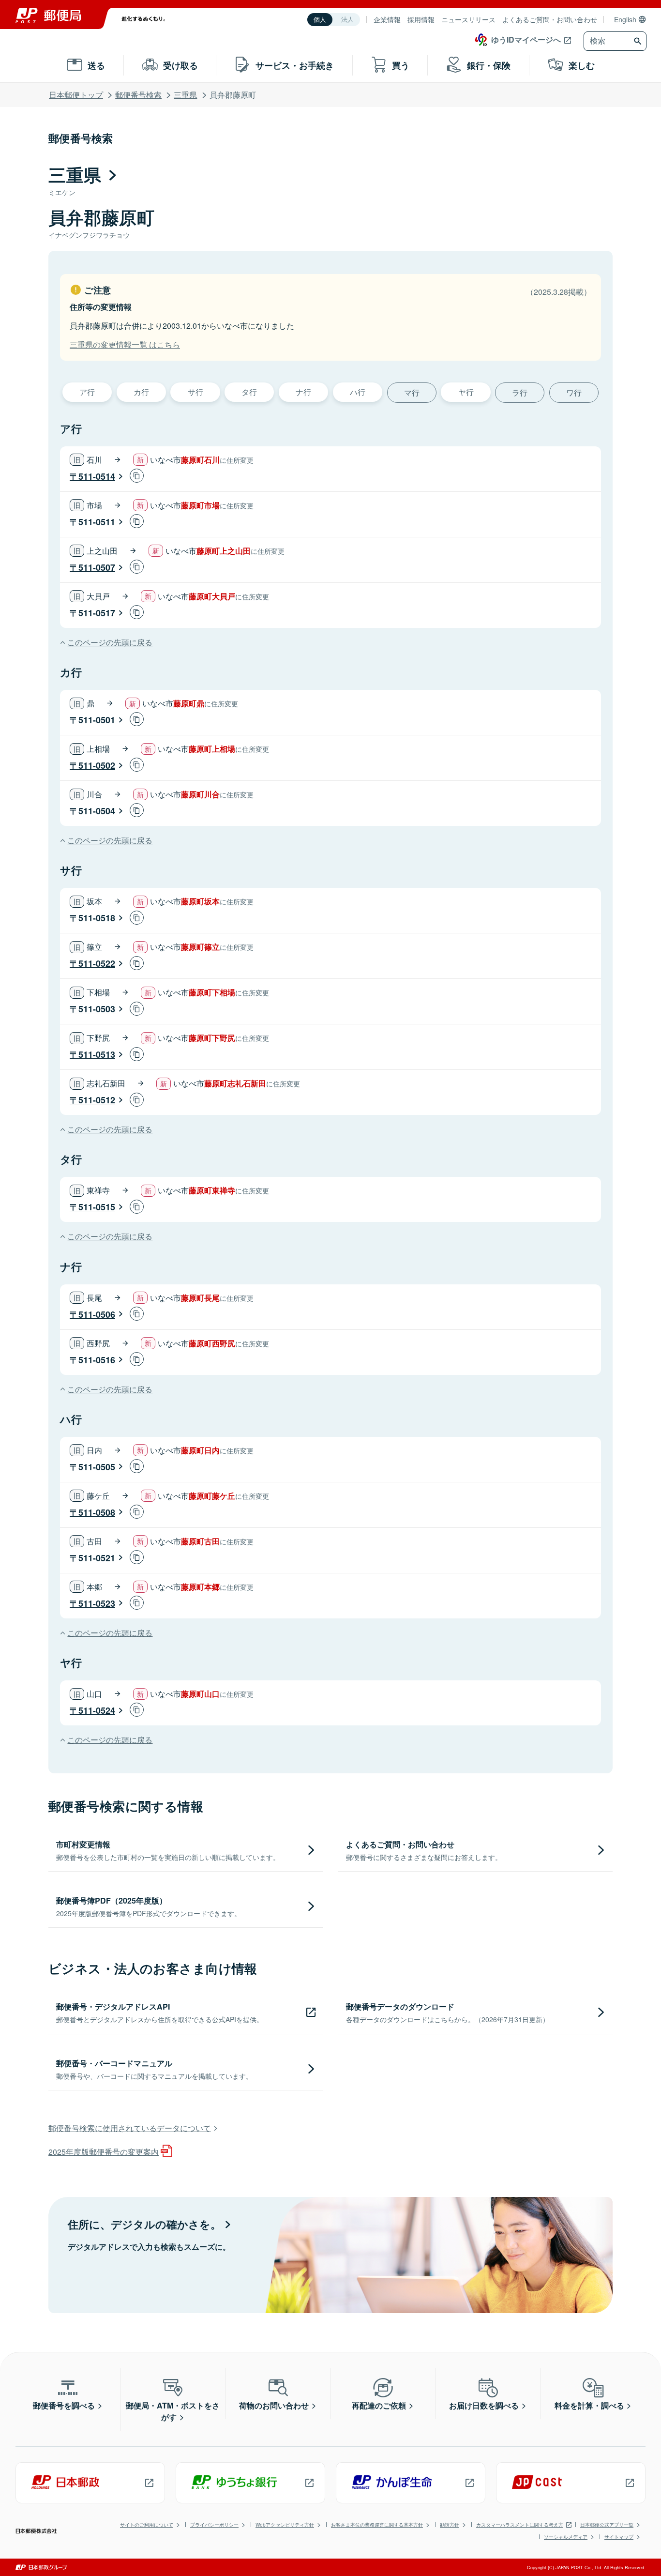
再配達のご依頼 (379, 2405)
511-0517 (97, 613)
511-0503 (97, 1009)
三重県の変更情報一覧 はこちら (125, 344)
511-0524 (97, 1710)
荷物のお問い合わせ (274, 2405)
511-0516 (97, 1360)
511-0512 (97, 1100)
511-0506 (97, 1314)
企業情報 (387, 19)
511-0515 (97, 1207)
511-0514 (97, 476)
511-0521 (97, 1558)
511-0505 (97, 1467)
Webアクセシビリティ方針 (285, 2525)
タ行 (249, 392)
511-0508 (97, 1512)
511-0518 (97, 918)
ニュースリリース (468, 19)
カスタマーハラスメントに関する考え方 (520, 2525)
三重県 (185, 95)
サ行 (195, 392)
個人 (320, 20)
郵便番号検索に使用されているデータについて (130, 2128)
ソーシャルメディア (566, 2537)
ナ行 (303, 392)
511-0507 (97, 567)
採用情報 (421, 19)
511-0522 (97, 963)
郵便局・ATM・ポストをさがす (173, 2411)
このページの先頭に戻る (110, 642)
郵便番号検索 (138, 95)
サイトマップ (619, 2537)
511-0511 (97, 522)
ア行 (87, 392)
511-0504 (97, 811)
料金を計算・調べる (589, 2405)
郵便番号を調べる (64, 2405)
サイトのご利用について (147, 2525)
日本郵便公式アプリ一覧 (607, 2525)
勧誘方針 (450, 2525)
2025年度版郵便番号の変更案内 (104, 2152)
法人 (347, 20)
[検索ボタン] (639, 41)
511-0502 (97, 765)
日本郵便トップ (76, 95)
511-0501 (97, 720)
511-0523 (97, 1603)
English (625, 19)
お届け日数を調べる (484, 2405)
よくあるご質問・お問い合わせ (550, 19)
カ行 (141, 392)
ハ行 (358, 392)
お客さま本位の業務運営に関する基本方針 (377, 2525)
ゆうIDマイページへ (526, 39)
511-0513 (97, 1054)
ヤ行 (466, 392)
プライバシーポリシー (214, 2525)
